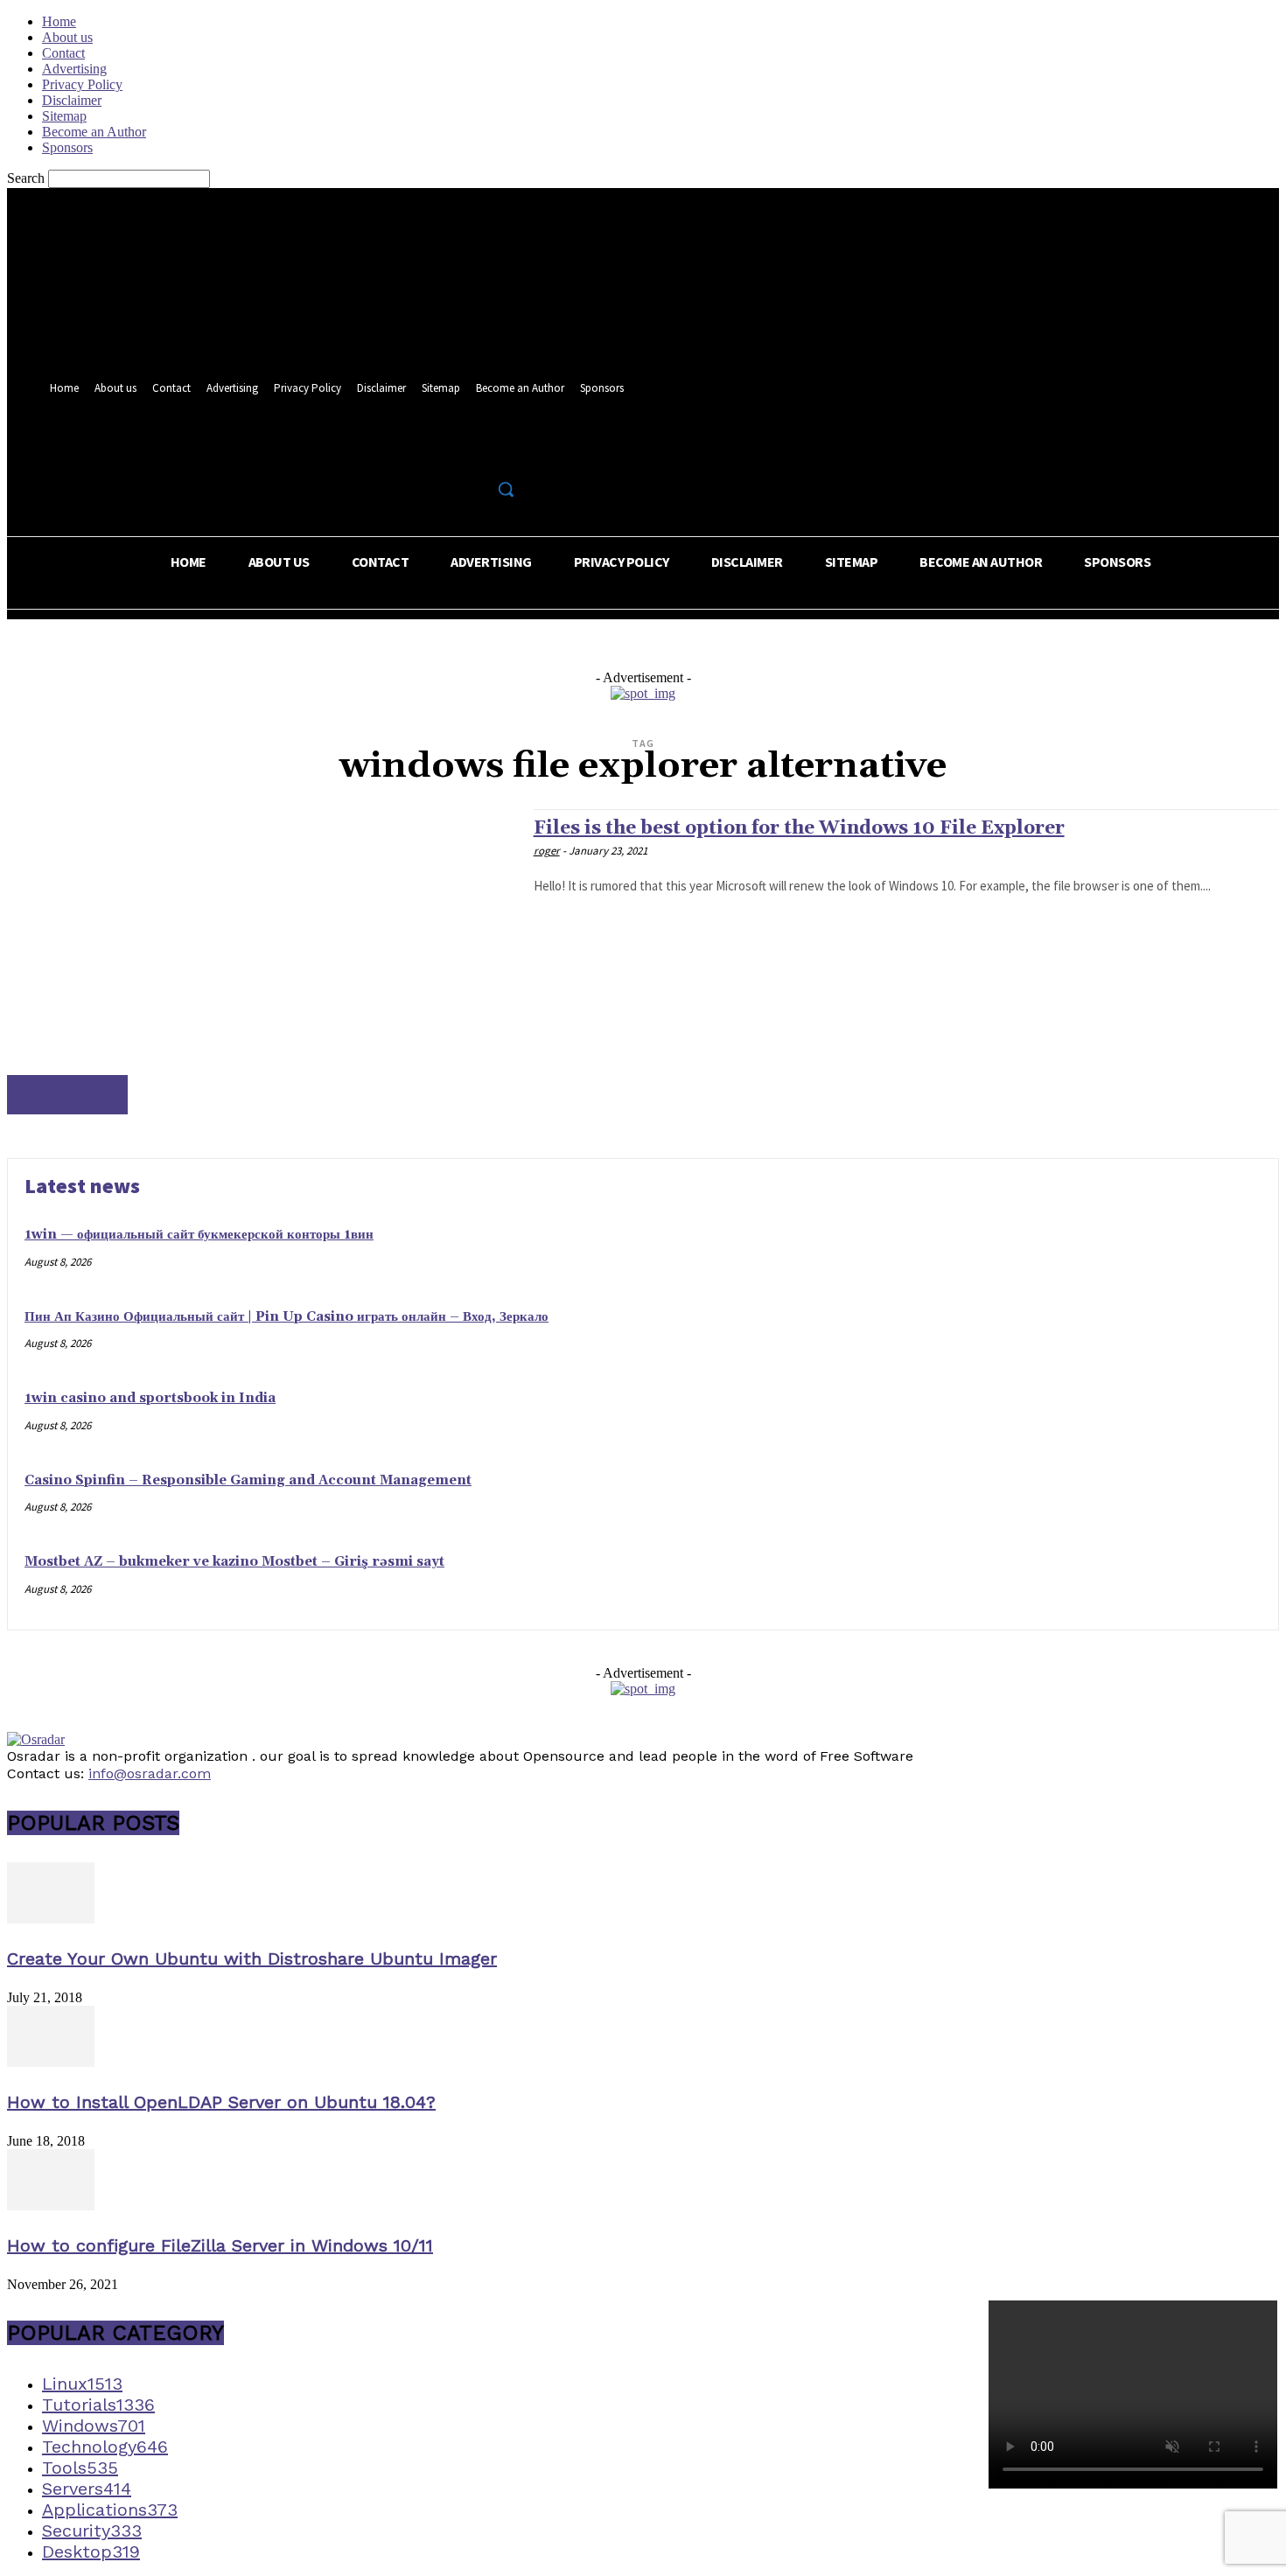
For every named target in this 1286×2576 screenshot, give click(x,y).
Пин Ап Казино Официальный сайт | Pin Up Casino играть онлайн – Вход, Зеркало (287, 1317)
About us (67, 37)
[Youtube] (510, 451)
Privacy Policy (82, 84)
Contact (63, 53)
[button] (506, 489)
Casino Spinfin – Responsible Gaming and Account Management (248, 1480)
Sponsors (67, 147)
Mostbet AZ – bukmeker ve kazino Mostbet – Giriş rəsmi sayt (234, 1562)
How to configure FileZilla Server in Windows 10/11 (220, 2245)
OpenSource (67, 1095)
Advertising (74, 69)
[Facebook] (445, 451)
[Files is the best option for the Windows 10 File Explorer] (262, 962)
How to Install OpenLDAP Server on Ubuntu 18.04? (221, 2102)
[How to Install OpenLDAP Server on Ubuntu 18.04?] (51, 2062)
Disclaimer (72, 100)
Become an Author (94, 132)
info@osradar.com (150, 1773)
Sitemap (64, 116)
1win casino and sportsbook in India (150, 1398)
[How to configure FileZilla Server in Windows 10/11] (51, 2206)
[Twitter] (477, 451)
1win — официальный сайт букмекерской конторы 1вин (199, 1235)
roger (547, 851)
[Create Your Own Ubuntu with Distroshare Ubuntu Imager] (51, 1919)
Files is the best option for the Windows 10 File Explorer (799, 828)
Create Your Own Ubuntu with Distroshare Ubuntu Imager (252, 1958)
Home (59, 21)
